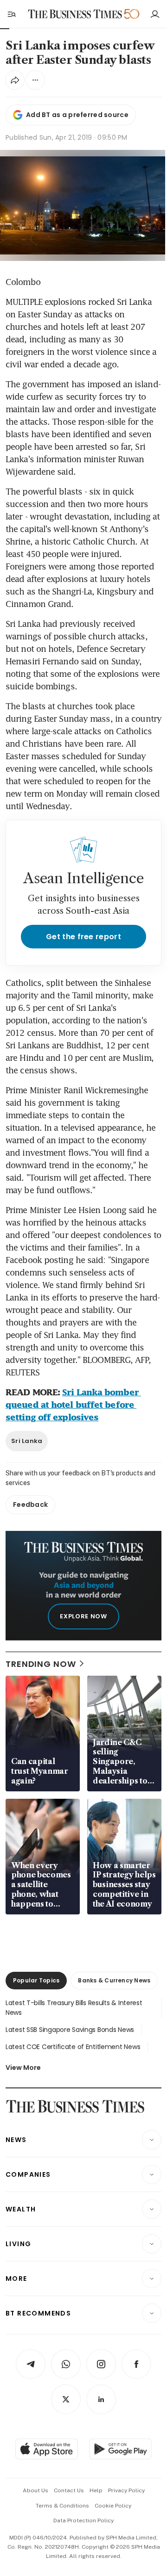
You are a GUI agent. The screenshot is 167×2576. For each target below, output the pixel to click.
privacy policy (126, 2490)
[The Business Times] (75, 14)
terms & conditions (62, 2506)
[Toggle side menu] (11, 14)
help (96, 2490)
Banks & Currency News (114, 1980)
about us (35, 2490)
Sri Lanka (27, 1441)
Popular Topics (36, 1980)
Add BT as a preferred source (77, 115)
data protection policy (83, 2520)
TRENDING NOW (41, 1664)
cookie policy (113, 2506)
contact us (69, 2490)
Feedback (30, 1505)
